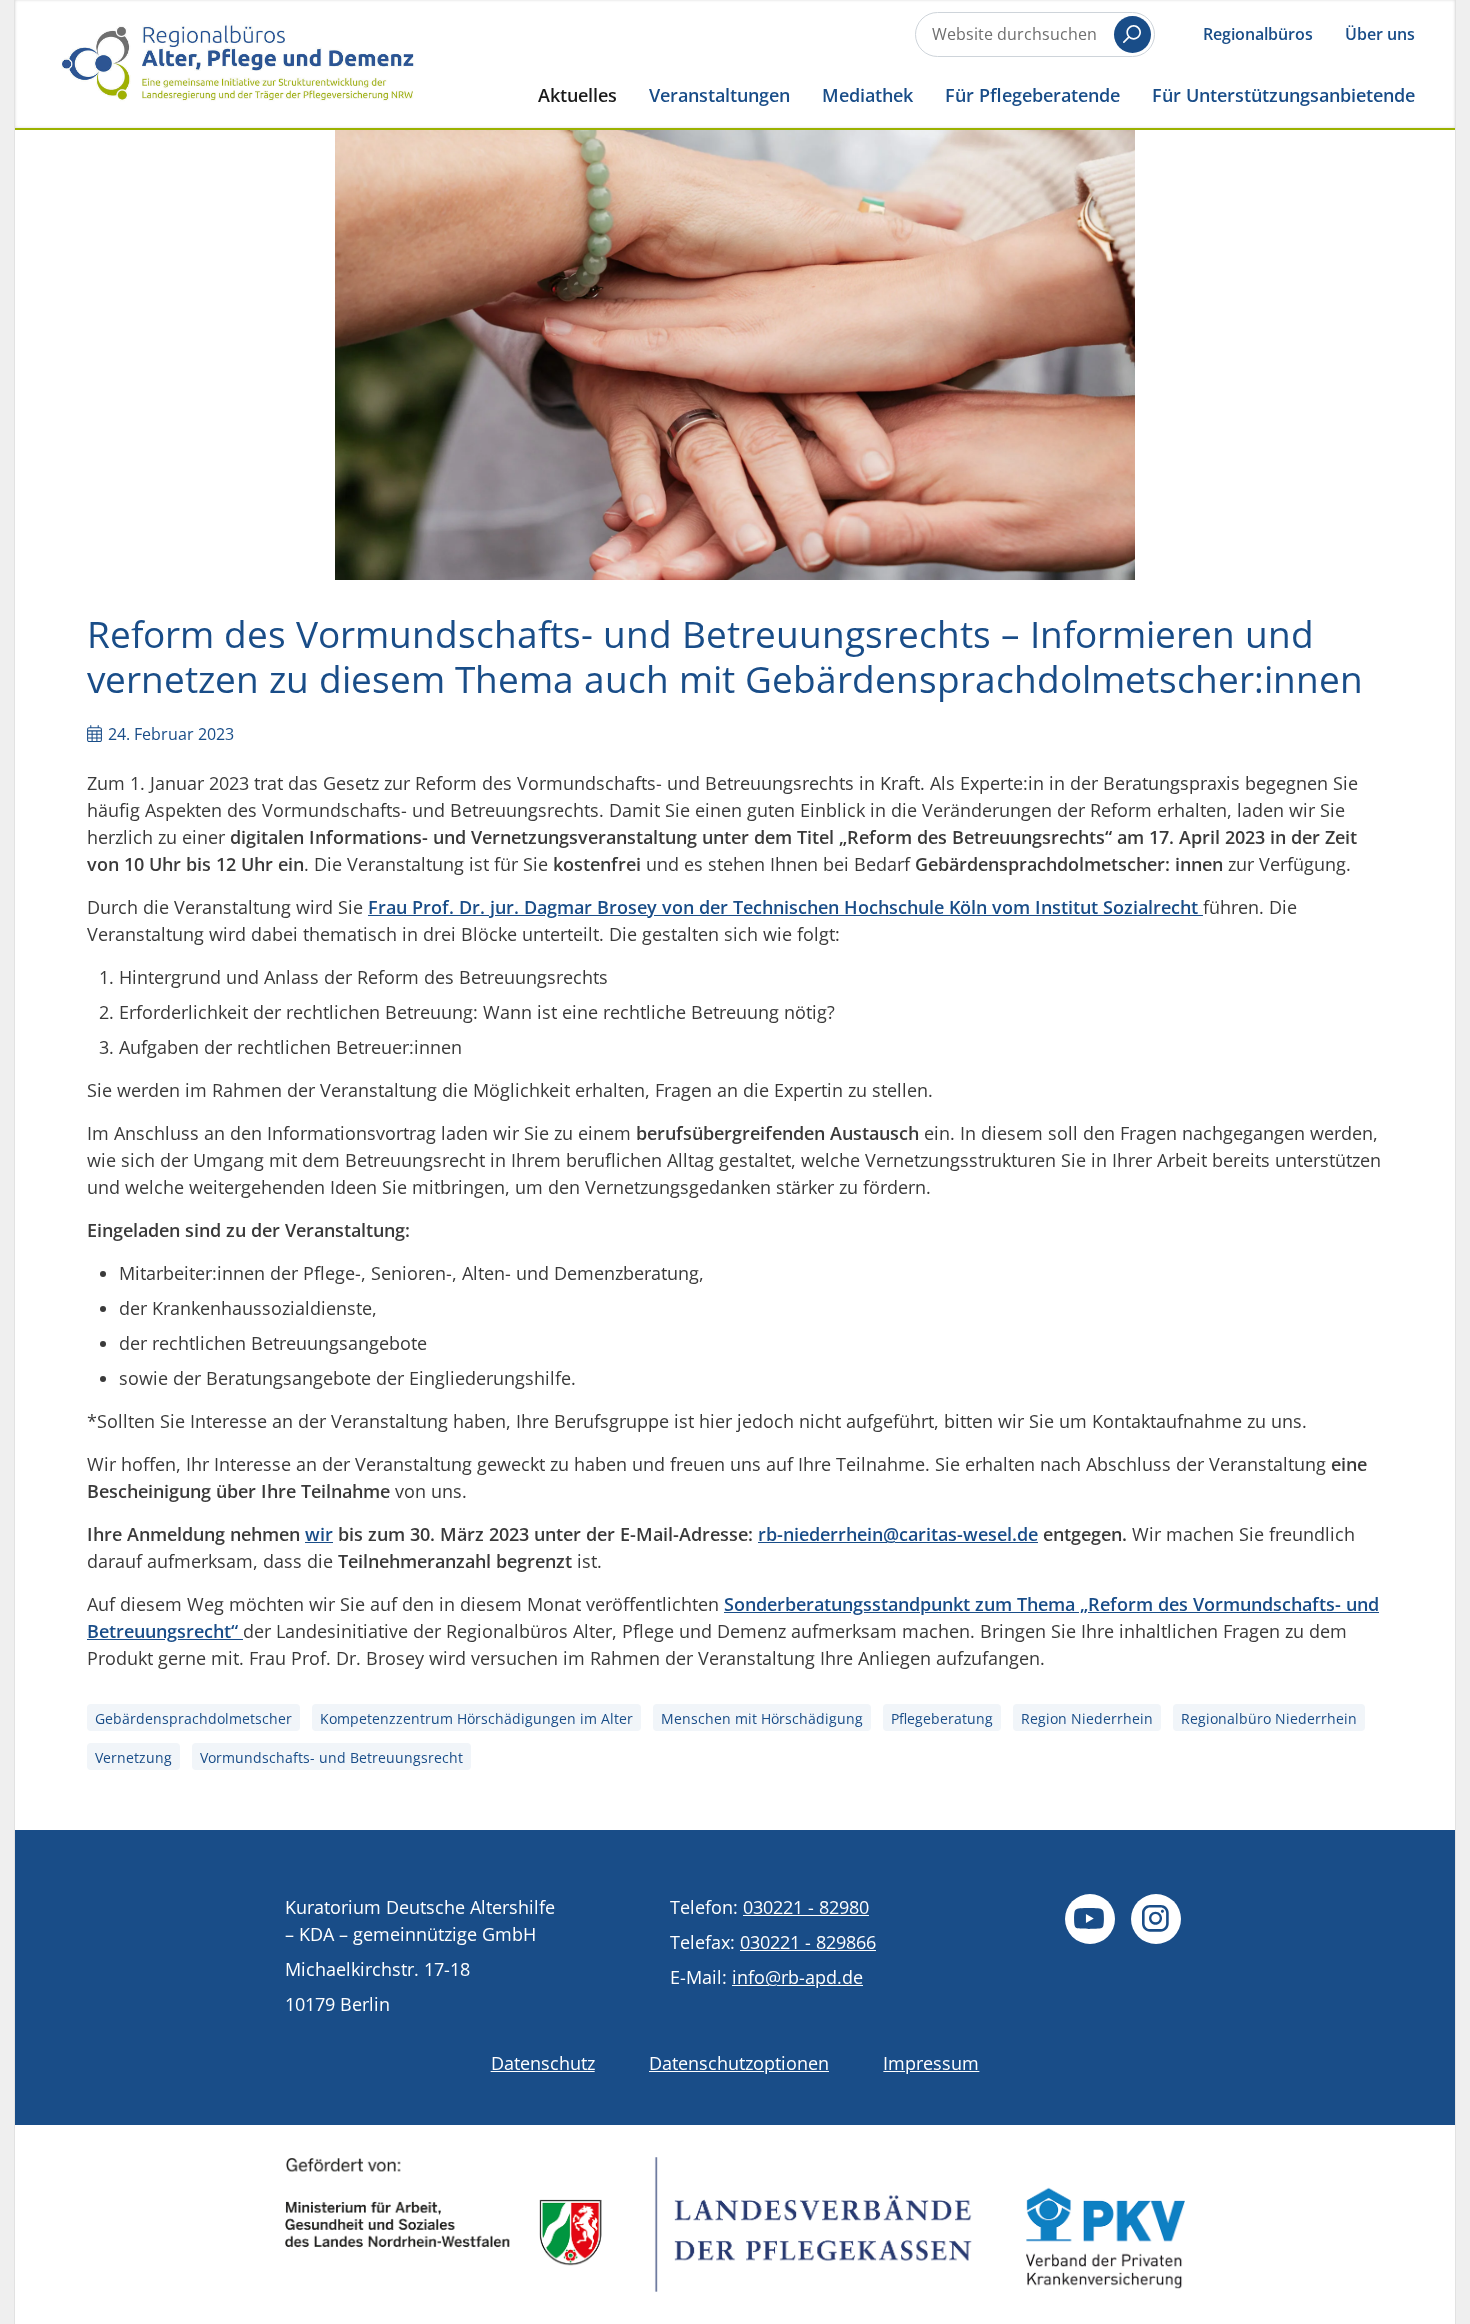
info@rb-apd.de (797, 1977)
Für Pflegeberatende (1032, 94)
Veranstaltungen (719, 94)
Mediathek (867, 94)
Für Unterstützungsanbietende (1283, 94)
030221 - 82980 (806, 1907)
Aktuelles (577, 94)
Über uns (1380, 34)
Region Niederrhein (1087, 1718)
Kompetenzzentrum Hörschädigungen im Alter (476, 1718)
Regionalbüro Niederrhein (1269, 1718)
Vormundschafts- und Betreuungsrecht (331, 1757)
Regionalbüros (1258, 34)
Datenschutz (543, 2063)
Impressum (931, 2063)
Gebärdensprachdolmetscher (193, 1718)
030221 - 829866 (808, 1942)
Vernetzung (133, 1757)
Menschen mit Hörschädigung (762, 1718)
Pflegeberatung (942, 1718)
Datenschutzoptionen (739, 2063)
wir (319, 1534)
